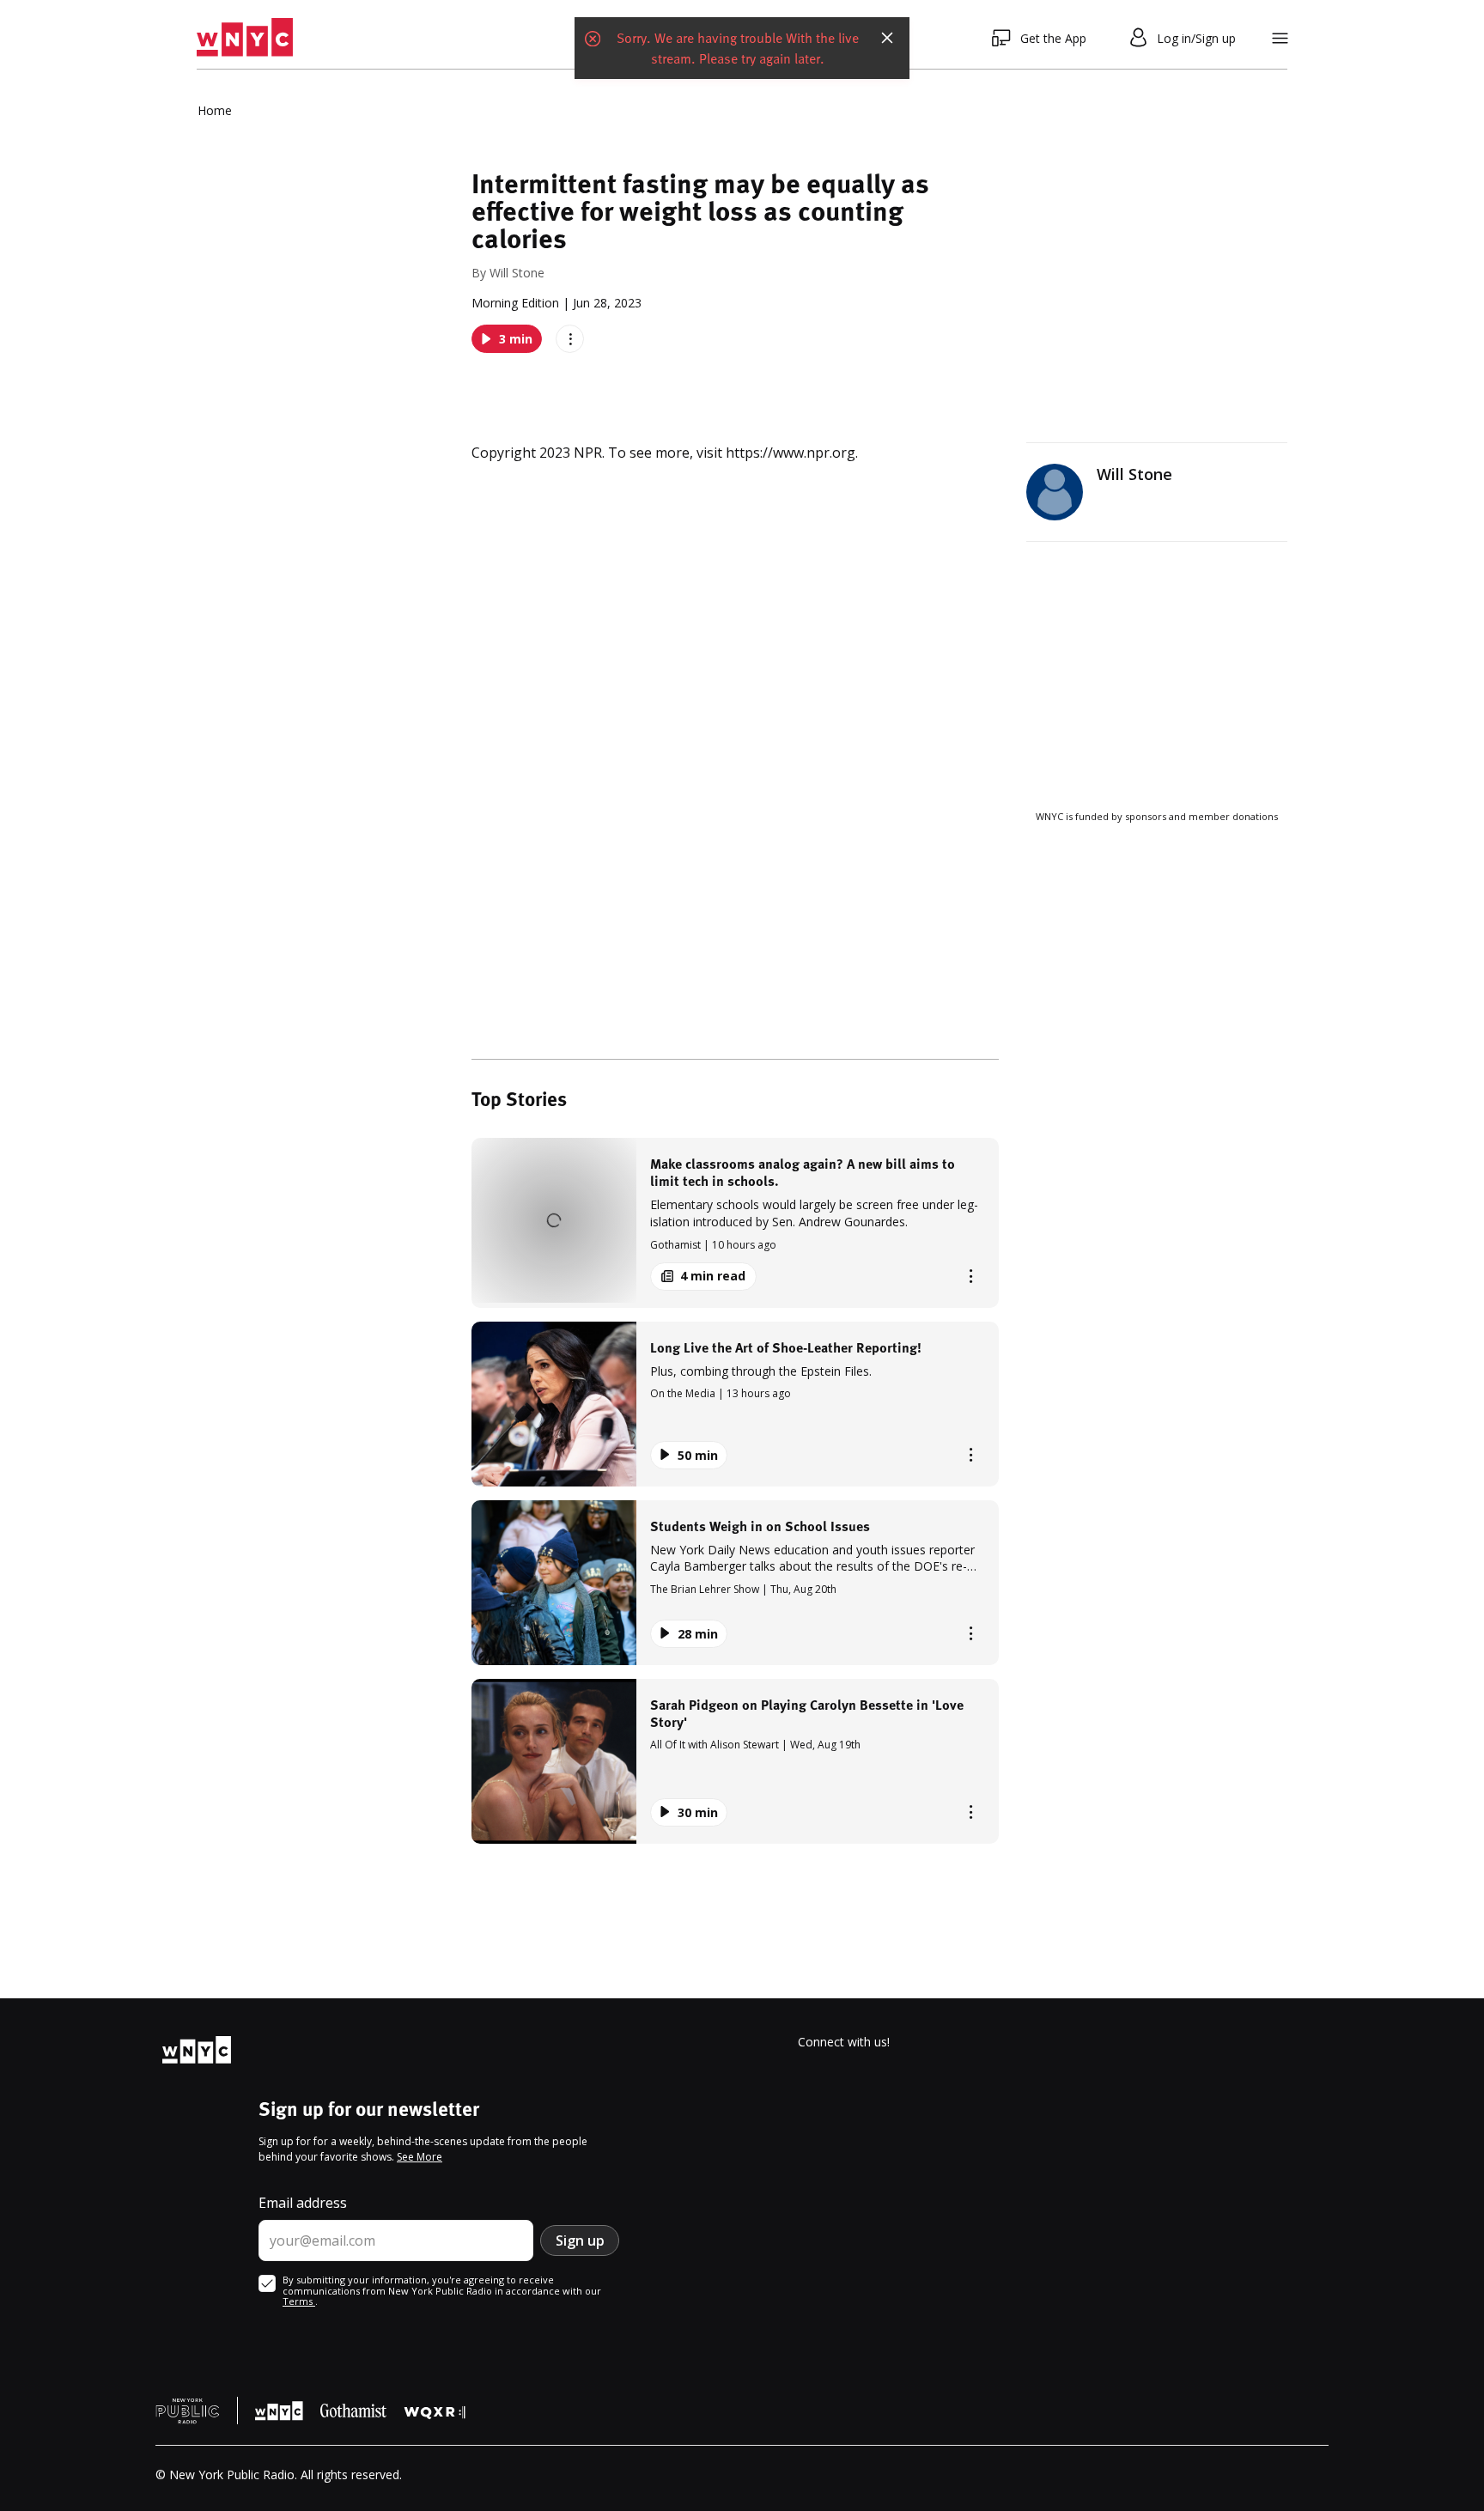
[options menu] (570, 339)
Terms (299, 2301)
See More (420, 2157)
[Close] (887, 38)
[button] (735, 1222)
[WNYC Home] (245, 38)
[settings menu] (1280, 38)
